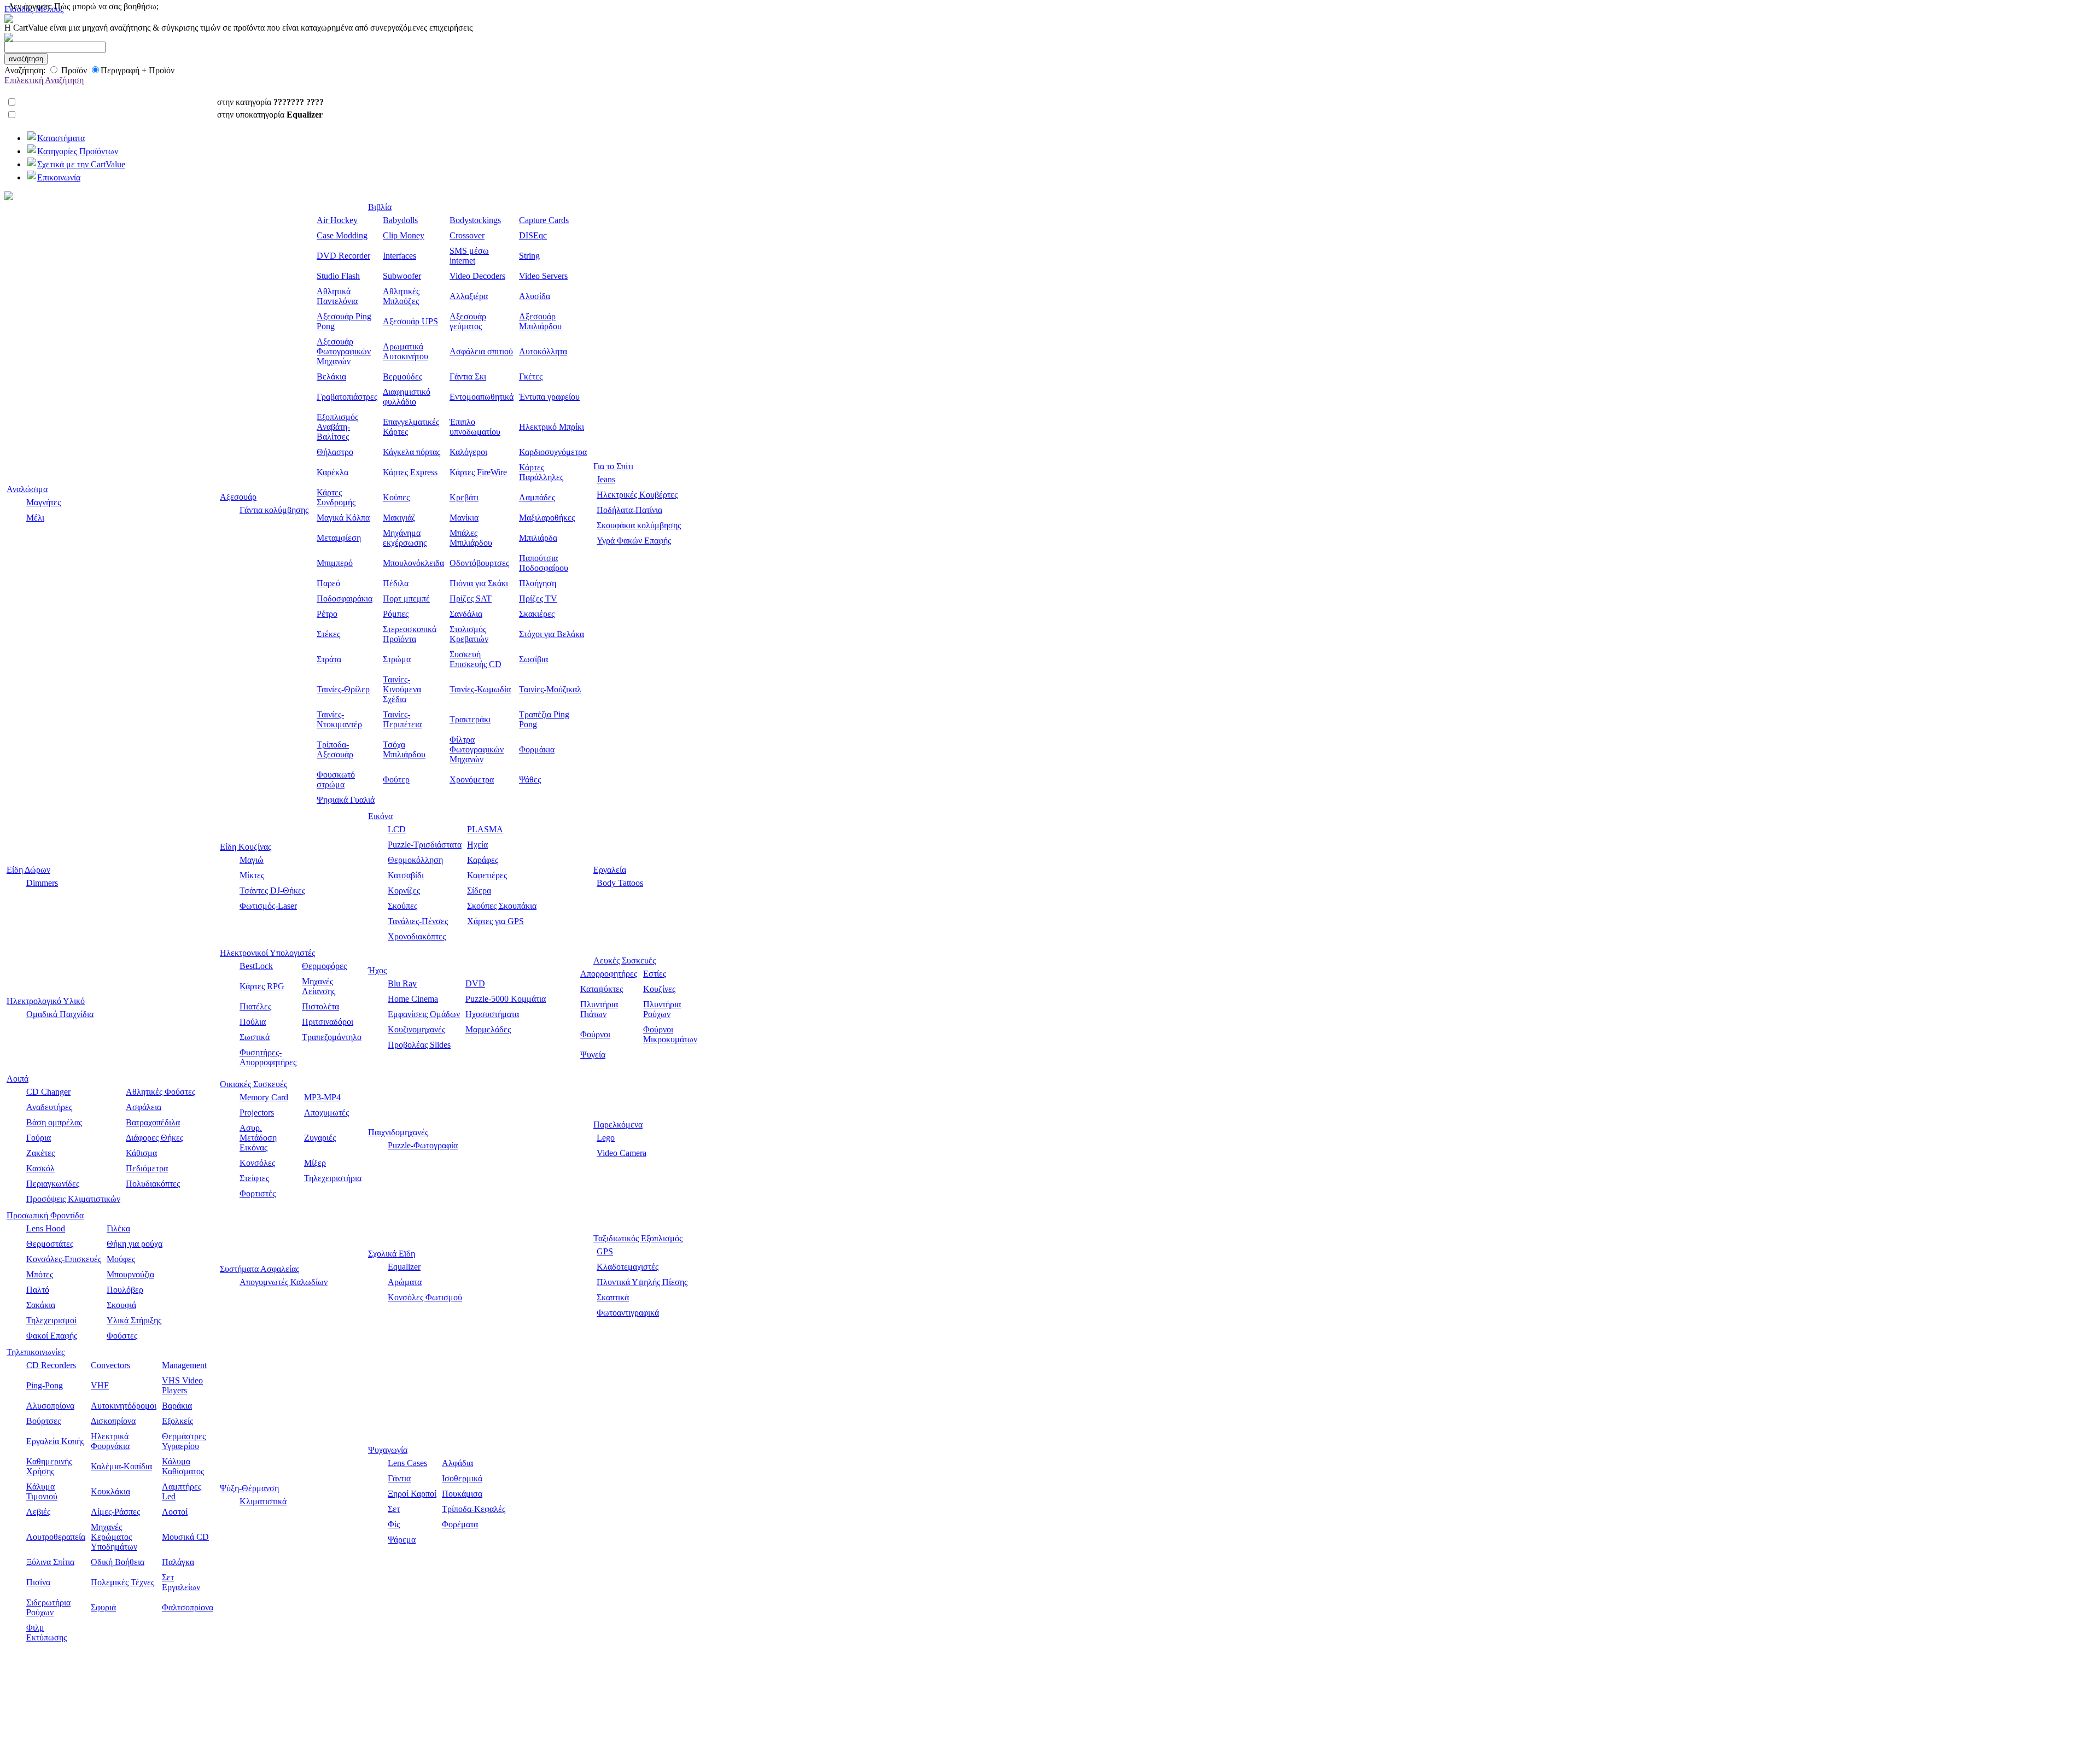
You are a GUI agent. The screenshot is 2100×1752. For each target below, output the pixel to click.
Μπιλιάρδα (538, 538)
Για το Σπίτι (613, 466)
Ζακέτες (40, 1153)
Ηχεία (477, 845)
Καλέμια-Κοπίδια (121, 1466)
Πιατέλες (255, 1006)
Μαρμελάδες (488, 1029)
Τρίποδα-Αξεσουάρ (335, 749)
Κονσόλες (257, 1163)
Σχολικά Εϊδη (392, 1254)
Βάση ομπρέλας (54, 1122)
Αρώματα (405, 1282)
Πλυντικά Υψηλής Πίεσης (642, 1282)
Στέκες (328, 634)
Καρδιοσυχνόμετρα (553, 452)
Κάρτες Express (410, 472)
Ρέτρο (327, 614)
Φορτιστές (258, 1193)
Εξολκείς (177, 1421)
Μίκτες (252, 875)
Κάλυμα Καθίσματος (183, 1466)
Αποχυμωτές (326, 1112)
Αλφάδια (457, 1463)
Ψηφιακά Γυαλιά (346, 800)
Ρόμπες (396, 614)
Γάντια (399, 1478)
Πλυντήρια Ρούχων (662, 1009)
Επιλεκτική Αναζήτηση (44, 80)
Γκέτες (531, 376)
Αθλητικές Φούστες (161, 1092)
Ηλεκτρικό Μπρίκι (552, 427)
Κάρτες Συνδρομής (336, 497)
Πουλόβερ (125, 1290)
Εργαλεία (610, 870)
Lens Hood (46, 1228)
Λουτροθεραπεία (56, 1537)
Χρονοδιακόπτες (417, 936)
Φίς (394, 1524)
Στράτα (329, 659)
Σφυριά (103, 1607)
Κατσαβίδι (406, 875)
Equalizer (404, 1267)
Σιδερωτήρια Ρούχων (48, 1607)
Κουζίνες (659, 989)
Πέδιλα (396, 583)
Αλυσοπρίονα (50, 1406)
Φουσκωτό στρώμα (336, 779)
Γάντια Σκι (468, 376)
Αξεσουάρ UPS (410, 321)
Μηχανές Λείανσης (319, 986)
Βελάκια (331, 376)
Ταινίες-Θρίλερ (343, 689)
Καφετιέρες (487, 875)
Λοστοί (175, 1512)
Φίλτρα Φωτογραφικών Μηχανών (477, 749)
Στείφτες (254, 1178)
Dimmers (42, 883)
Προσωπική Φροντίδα (45, 1215)
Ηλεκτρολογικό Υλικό (46, 1001)
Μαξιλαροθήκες (547, 518)
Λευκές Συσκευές (625, 960)
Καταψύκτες (602, 989)
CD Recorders (51, 1365)
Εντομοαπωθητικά (482, 397)
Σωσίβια (533, 659)
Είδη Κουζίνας (246, 847)
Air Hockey (337, 220)
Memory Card (264, 1097)
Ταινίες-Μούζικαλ (550, 689)
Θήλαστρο (335, 452)
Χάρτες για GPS (495, 921)
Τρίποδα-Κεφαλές (474, 1509)
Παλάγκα (178, 1562)
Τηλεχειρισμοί (51, 1320)
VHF (100, 1385)
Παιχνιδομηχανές (398, 1132)
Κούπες (396, 497)
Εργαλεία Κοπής (55, 1441)
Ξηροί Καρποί (412, 1494)
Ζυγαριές (320, 1138)
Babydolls (400, 220)
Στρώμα (397, 659)
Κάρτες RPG (262, 986)
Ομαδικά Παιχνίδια (60, 1014)
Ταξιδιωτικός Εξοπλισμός (638, 1238)
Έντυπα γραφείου (549, 397)
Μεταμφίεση (339, 538)
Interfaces (399, 256)
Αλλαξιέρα (469, 296)
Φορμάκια (537, 749)
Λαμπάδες (537, 497)
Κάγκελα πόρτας (412, 452)
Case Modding (342, 235)
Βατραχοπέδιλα (153, 1122)
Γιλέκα (118, 1228)
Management (184, 1365)
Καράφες (483, 860)
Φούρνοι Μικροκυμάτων (670, 1034)
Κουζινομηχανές (416, 1029)
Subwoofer (402, 276)
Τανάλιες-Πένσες (418, 921)
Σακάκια (41, 1305)
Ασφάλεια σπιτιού (481, 351)
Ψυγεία (593, 1055)
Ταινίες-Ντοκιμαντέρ (339, 719)
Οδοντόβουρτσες (479, 563)
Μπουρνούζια (130, 1274)
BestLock (256, 966)
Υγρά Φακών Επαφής (634, 541)
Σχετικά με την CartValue (81, 164)
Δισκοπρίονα (113, 1421)
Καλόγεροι (468, 452)
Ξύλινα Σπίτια (50, 1562)
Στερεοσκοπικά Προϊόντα (410, 634)
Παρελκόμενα (618, 1125)
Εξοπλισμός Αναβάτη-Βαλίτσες (337, 427)
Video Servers (543, 276)
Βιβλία (380, 207)
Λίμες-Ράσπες (115, 1512)
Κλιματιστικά (263, 1501)
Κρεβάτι (464, 497)
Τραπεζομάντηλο (332, 1037)
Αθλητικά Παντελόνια (337, 296)
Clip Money (404, 235)
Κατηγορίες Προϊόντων (78, 151)
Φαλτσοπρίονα (188, 1607)
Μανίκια (464, 518)
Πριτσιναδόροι (328, 1022)
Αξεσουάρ (238, 497)
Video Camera (622, 1153)
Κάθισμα (141, 1153)
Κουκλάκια (110, 1491)
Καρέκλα (332, 472)
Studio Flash (338, 276)
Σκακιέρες (537, 614)
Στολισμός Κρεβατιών (469, 634)
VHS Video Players (182, 1385)
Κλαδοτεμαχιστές (628, 1267)
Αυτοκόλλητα (543, 351)
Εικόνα (380, 816)
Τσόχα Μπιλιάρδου (404, 749)
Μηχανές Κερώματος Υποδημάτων (114, 1537)
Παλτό (38, 1290)
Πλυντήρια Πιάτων (599, 1009)
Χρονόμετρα (472, 779)
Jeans (606, 479)
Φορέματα (460, 1524)
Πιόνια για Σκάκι (479, 583)
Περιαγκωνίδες (53, 1184)
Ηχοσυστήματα (492, 1014)
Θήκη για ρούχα (135, 1244)
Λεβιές (38, 1512)
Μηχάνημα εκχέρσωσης (405, 538)
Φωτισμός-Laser (268, 906)
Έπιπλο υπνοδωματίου (475, 427)
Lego (606, 1138)
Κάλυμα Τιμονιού (42, 1491)
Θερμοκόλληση (415, 860)
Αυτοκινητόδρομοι (124, 1406)
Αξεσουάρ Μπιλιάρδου (540, 321)
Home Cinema (413, 999)
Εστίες (655, 974)
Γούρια (39, 1138)
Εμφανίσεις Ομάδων (424, 1014)
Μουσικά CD (185, 1537)
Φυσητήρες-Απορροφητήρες (268, 1057)
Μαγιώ (252, 860)
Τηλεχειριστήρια (333, 1178)
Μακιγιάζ (399, 518)
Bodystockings (475, 220)
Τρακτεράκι (470, 719)
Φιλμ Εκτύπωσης (46, 1633)
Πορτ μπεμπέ (406, 598)
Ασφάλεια (144, 1107)
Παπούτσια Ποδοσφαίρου (544, 563)
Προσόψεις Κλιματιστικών (73, 1199)
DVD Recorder (343, 256)
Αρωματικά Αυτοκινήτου (406, 351)
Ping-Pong (45, 1385)
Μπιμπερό (335, 563)
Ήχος (377, 970)
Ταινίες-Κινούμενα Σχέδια (402, 689)
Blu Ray (402, 983)
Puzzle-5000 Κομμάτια (506, 999)
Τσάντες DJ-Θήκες (272, 890)
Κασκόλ (40, 1168)
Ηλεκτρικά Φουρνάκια (110, 1441)
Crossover (467, 235)
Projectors (257, 1112)
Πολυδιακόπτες (153, 1184)
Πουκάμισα (462, 1494)
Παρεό (328, 583)
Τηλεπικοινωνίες (36, 1352)
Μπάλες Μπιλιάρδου (471, 538)
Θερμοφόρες (324, 966)
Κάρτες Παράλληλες (541, 472)
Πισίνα (38, 1582)
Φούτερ (396, 779)
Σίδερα (479, 890)
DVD (475, 983)
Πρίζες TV (538, 598)
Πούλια (253, 1022)
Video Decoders (477, 276)
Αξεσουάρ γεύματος (468, 321)
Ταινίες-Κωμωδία (480, 689)
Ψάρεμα (402, 1540)
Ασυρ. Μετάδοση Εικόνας (258, 1138)
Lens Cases (407, 1463)
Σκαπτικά (613, 1297)
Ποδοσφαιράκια (345, 598)
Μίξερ (315, 1163)
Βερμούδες (402, 376)
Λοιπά (17, 1079)
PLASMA (485, 829)
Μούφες (121, 1259)
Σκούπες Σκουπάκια (502, 906)
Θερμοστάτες (50, 1244)
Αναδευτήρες (49, 1107)
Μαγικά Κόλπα (343, 518)
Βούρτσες (43, 1421)
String (529, 256)
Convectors (110, 1365)
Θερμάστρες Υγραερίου (184, 1441)
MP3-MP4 (322, 1097)
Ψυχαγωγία (388, 1450)
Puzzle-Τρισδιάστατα (425, 845)
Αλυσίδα (535, 296)
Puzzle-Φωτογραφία (423, 1145)
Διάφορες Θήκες (154, 1138)
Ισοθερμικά (462, 1478)
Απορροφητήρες (609, 974)
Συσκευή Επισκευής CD (476, 659)
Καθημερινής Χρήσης (49, 1466)
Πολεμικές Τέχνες (122, 1582)
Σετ (394, 1509)
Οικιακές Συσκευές (253, 1084)
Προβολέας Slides (419, 1045)
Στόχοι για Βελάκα (552, 634)
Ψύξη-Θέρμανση (249, 1488)
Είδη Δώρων (28, 870)
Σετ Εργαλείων (181, 1582)
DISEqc (533, 235)
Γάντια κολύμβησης (274, 510)
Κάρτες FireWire (478, 472)
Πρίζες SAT (471, 598)
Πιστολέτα (320, 1006)
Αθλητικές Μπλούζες (401, 296)
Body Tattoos (620, 883)
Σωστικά (255, 1037)
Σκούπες (402, 906)
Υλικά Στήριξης (134, 1320)
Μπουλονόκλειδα (413, 563)
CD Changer (48, 1092)
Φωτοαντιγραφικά (628, 1313)
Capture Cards (544, 220)
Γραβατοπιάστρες (347, 397)
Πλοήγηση (538, 583)
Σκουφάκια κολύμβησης (639, 525)
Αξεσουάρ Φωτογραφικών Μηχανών (344, 351)
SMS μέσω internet (469, 256)
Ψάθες (530, 779)
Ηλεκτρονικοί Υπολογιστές (267, 953)
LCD (397, 829)
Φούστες (122, 1336)
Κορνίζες (404, 890)
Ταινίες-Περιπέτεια (402, 719)
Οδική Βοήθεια (118, 1562)
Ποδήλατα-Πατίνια (629, 510)
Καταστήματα (61, 138)
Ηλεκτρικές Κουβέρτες (637, 495)
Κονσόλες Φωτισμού (425, 1297)
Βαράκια (177, 1406)
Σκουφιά (121, 1305)
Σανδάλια (466, 614)
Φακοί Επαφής (52, 1336)
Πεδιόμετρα (147, 1168)
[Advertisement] (50, 216)
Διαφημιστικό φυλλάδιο (407, 397)
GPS (605, 1251)
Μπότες (40, 1274)
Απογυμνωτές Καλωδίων (284, 1282)
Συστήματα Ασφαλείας (259, 1269)
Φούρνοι (595, 1034)
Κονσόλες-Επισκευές (64, 1259)
